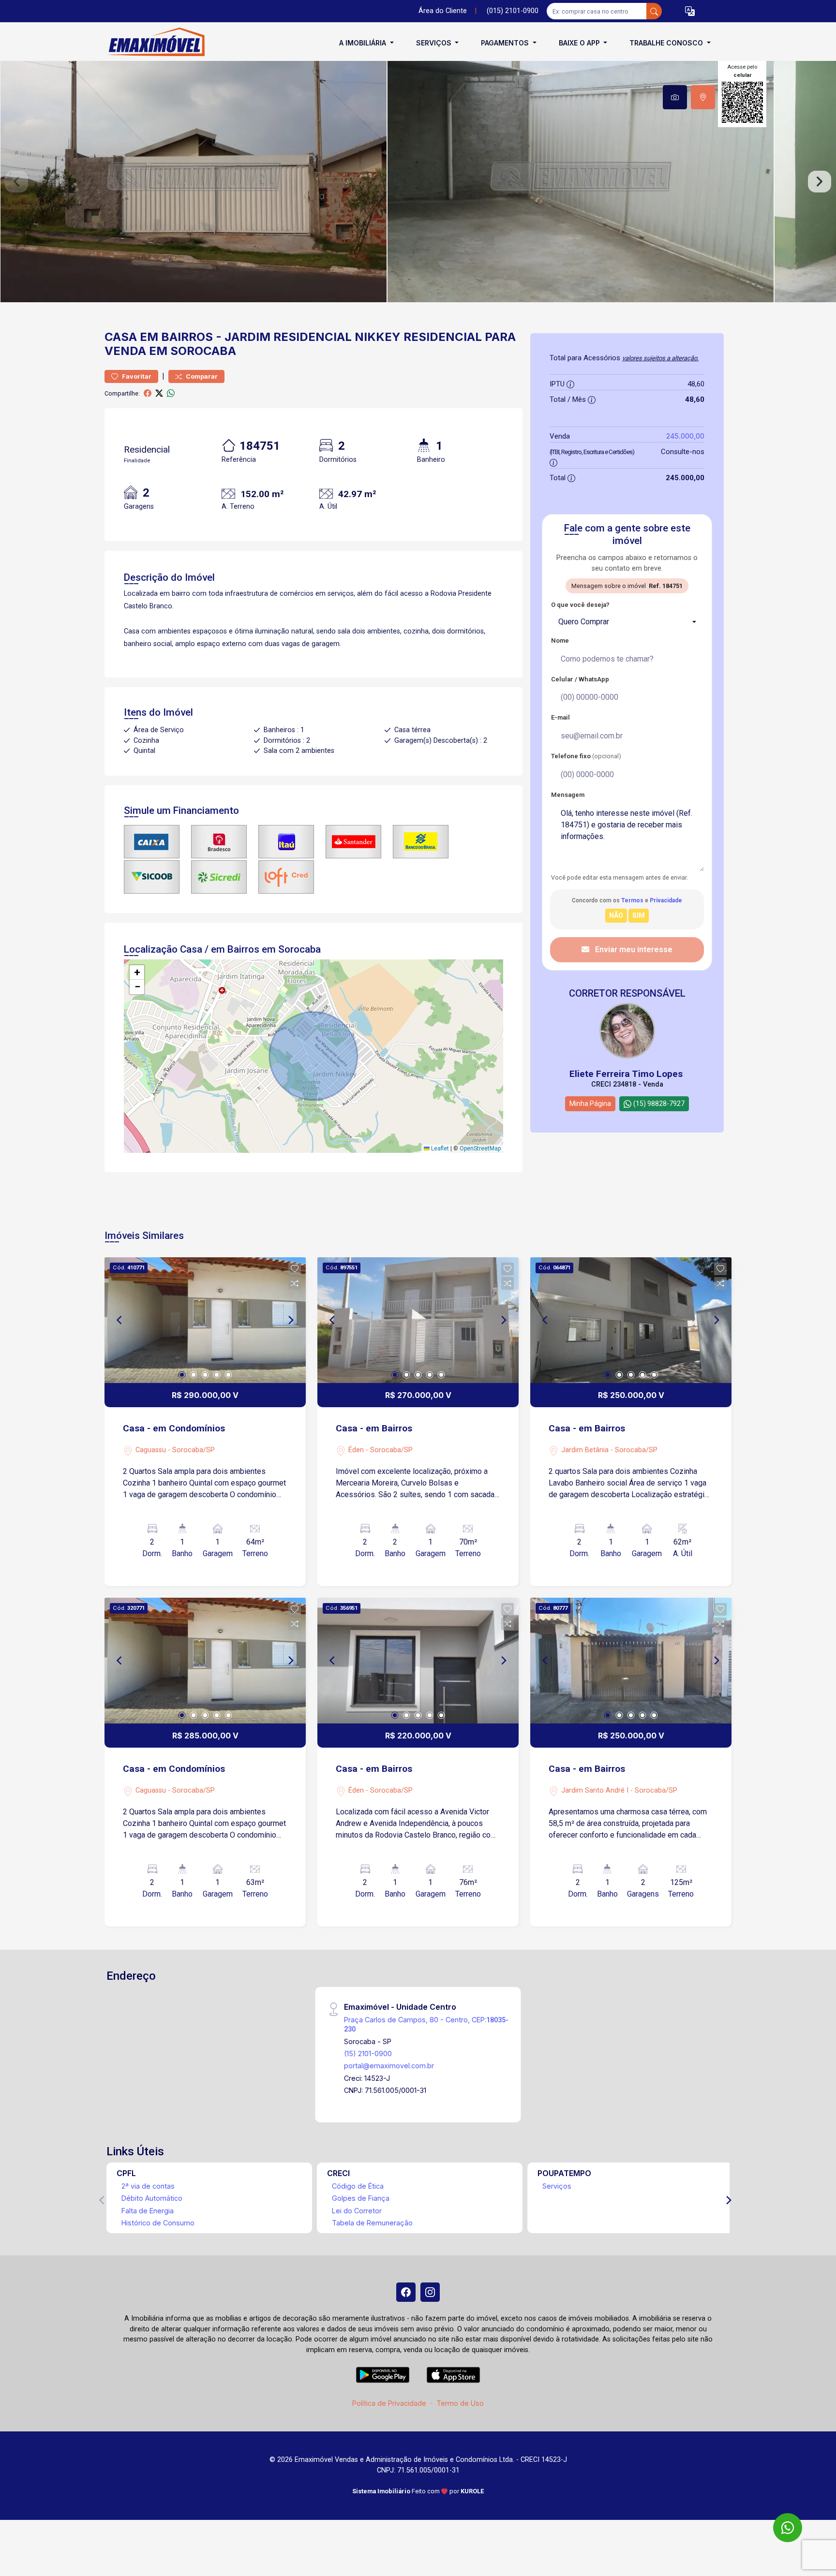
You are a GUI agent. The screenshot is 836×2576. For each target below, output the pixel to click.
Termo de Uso (460, 2403)
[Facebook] (406, 2292)
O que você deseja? (580, 605)
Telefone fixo (586, 756)
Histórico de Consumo (158, 2223)
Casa (121, 337)
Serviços (557, 2186)
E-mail (560, 717)
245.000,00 (685, 436)
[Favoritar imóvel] (295, 1269)
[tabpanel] (418, 182)
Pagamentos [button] (506, 43)
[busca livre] (654, 11)
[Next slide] (820, 182)
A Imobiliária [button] (364, 43)
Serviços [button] (435, 43)
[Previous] (120, 1320)
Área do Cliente (443, 11)
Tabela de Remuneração (372, 2223)
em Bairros (176, 337)
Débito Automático (152, 2198)
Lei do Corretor (357, 2211)
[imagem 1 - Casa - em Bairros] (418, 1320)
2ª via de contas (148, 2186)
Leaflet (439, 1148)
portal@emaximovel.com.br (389, 2066)
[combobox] (627, 622)
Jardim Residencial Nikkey (313, 337)
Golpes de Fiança (361, 2198)
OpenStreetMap (480, 1148)
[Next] (290, 1320)
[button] (690, 11)
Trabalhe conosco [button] (667, 43)
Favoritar (136, 376)
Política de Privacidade (389, 2403)
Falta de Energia (148, 2211)
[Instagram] (430, 2292)
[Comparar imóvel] (295, 1283)
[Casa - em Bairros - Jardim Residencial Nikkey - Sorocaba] (153, 43)
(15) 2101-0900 (368, 2053)
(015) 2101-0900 (513, 11)
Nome (560, 640)
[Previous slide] (16, 182)
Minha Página (590, 1104)
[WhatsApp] (788, 2528)
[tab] (675, 97)
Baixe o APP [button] (580, 43)
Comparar (201, 376)
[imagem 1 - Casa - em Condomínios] (205, 1320)
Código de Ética (358, 2186)
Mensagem (568, 795)
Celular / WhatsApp (580, 679)
